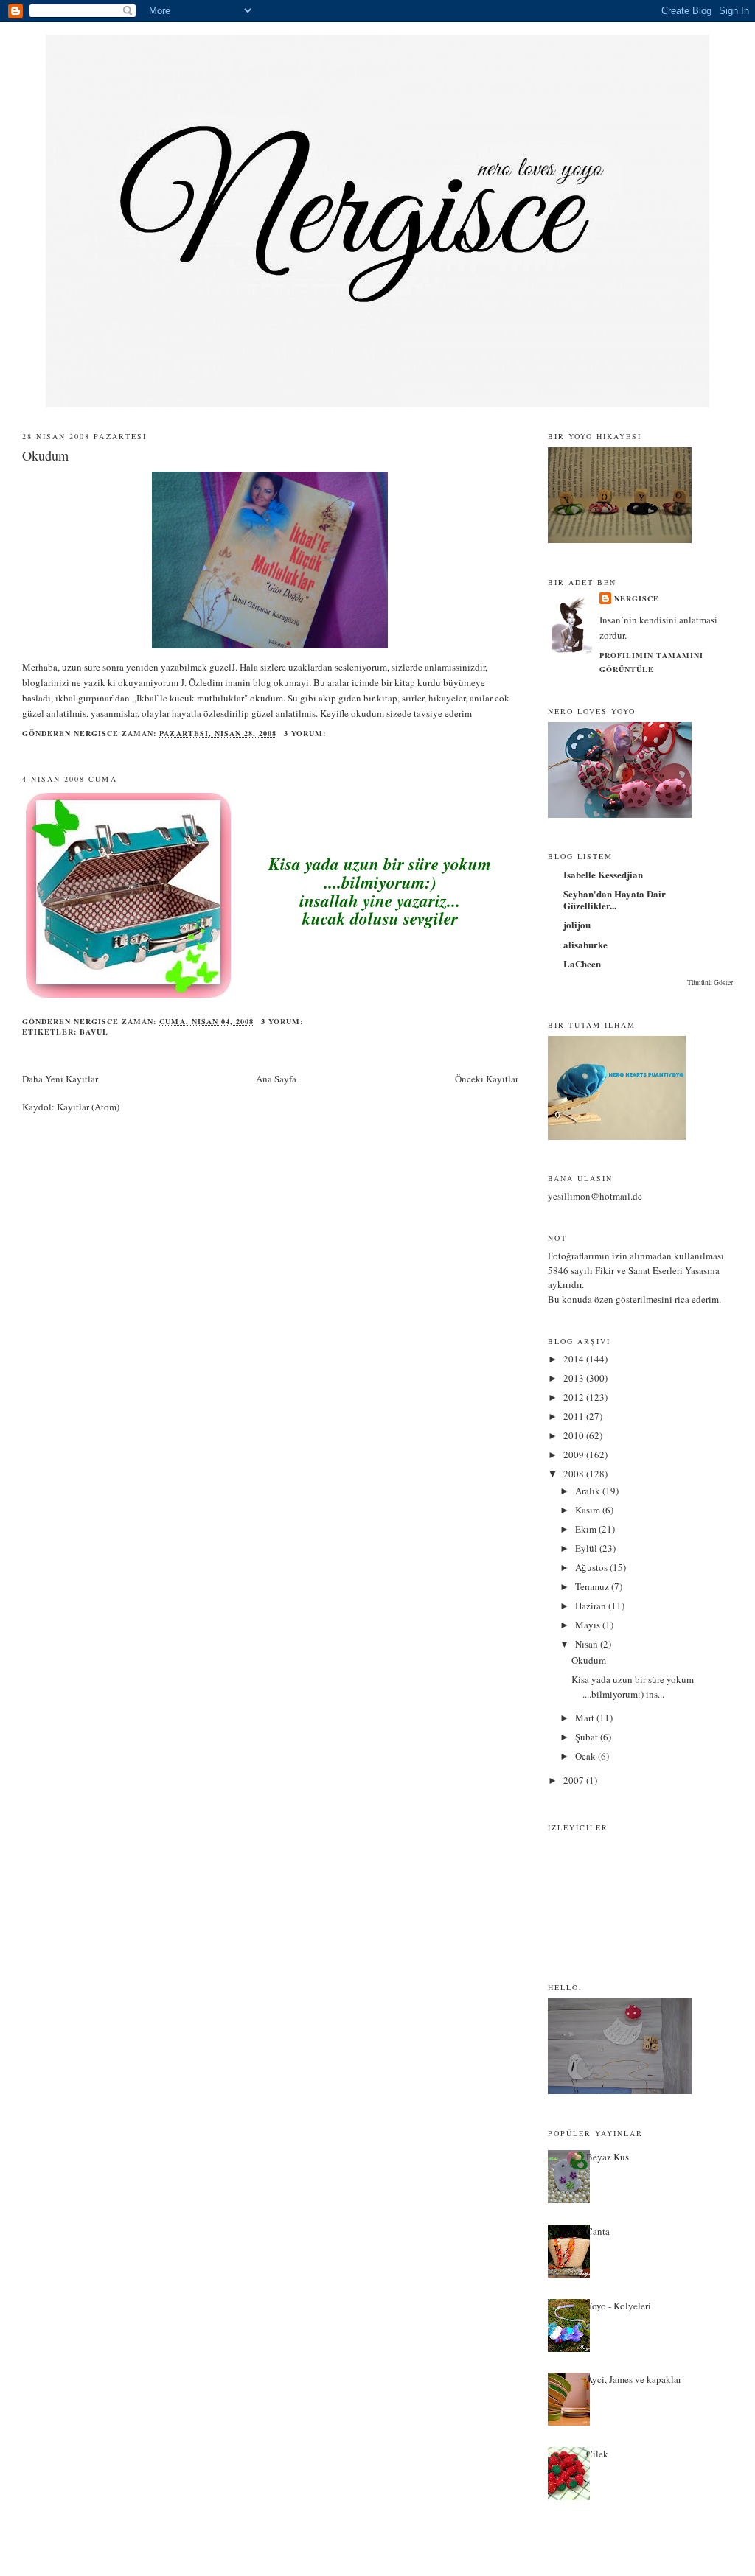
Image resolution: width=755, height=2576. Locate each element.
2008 (575, 1474)
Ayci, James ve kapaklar (634, 2379)
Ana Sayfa (276, 1079)
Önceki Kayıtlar (487, 1079)
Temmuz (593, 1586)
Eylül (587, 1548)
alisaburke (585, 944)
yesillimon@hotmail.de (595, 1196)
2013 (575, 1378)
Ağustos (592, 1567)
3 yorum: (306, 733)
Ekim (587, 1529)
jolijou (577, 924)
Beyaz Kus (608, 2157)
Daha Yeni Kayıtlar (60, 1079)
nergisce (637, 598)
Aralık (589, 1491)
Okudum (45, 455)
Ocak (587, 1756)
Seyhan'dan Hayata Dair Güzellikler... (615, 899)
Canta (598, 2231)
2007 (575, 1780)
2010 (575, 1435)
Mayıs (589, 1625)
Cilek (597, 2454)
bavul (94, 1032)
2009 (575, 1455)
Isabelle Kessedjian (603, 874)
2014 (575, 1359)
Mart (586, 1718)
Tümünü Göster (710, 983)
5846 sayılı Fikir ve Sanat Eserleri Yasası (629, 1270)
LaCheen (582, 963)
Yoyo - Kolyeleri (619, 2306)
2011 (575, 1416)
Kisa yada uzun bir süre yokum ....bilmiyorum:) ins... (633, 1687)
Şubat (588, 1737)
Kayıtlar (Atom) (88, 1107)
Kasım (589, 1510)
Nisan (588, 1644)
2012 (575, 1397)
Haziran (592, 1606)
